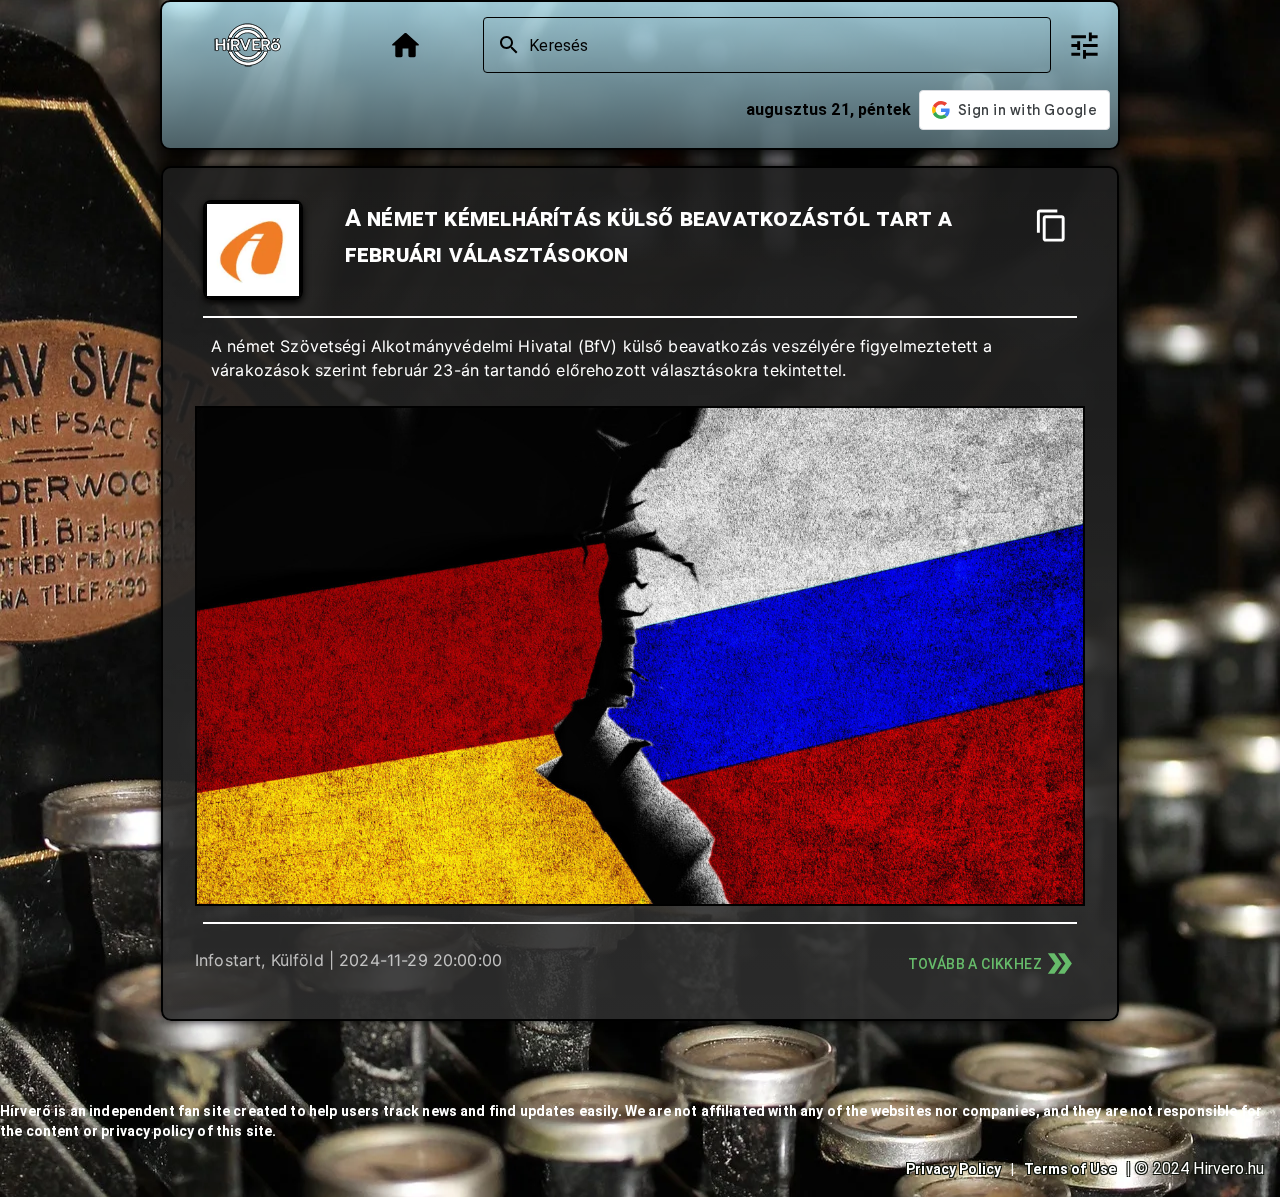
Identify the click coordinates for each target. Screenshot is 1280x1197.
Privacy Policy (953, 1169)
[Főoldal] (405, 45)
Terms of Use (1070, 1169)
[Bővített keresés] (1084, 45)
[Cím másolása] (1051, 225)
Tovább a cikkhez (975, 964)
